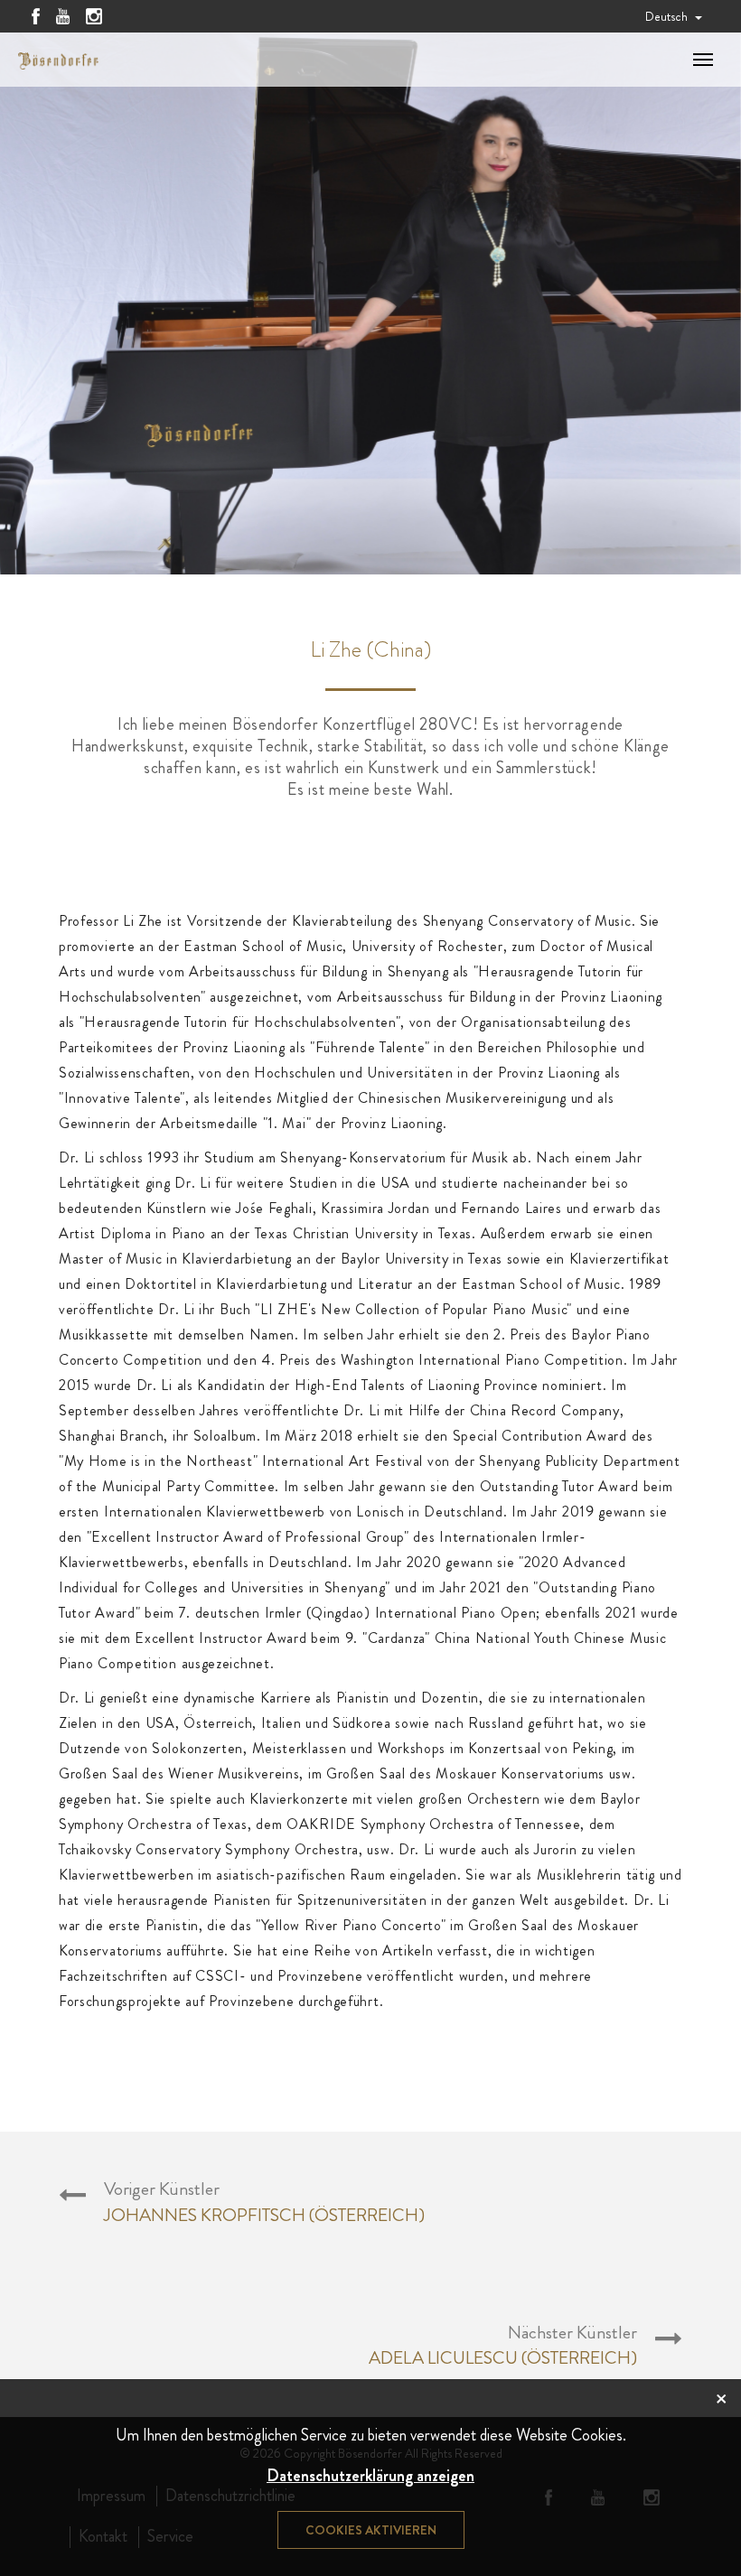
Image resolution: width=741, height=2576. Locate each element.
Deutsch (668, 16)
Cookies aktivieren (371, 2530)
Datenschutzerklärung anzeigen (370, 2476)
